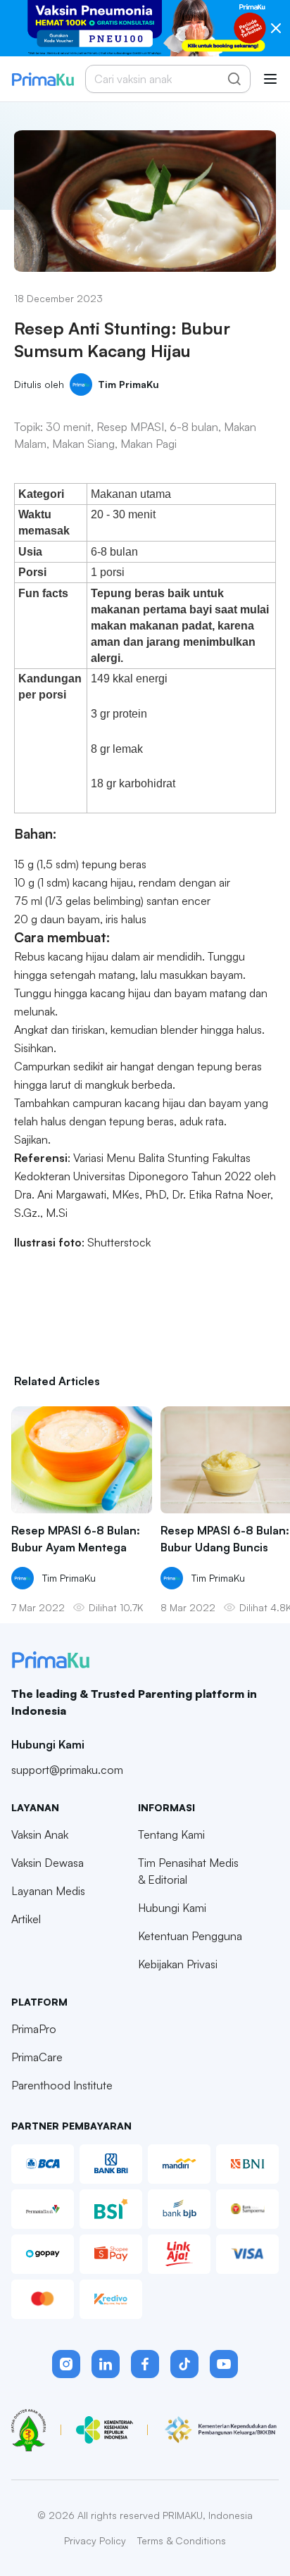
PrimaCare (37, 2057)
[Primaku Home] (43, 79)
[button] (66, 2364)
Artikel (26, 1919)
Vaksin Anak (40, 1834)
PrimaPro (34, 2029)
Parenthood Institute (62, 2085)
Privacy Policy (95, 2540)
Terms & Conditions (182, 2540)
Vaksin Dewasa (48, 1863)
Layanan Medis (48, 1891)
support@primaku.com (67, 1770)
